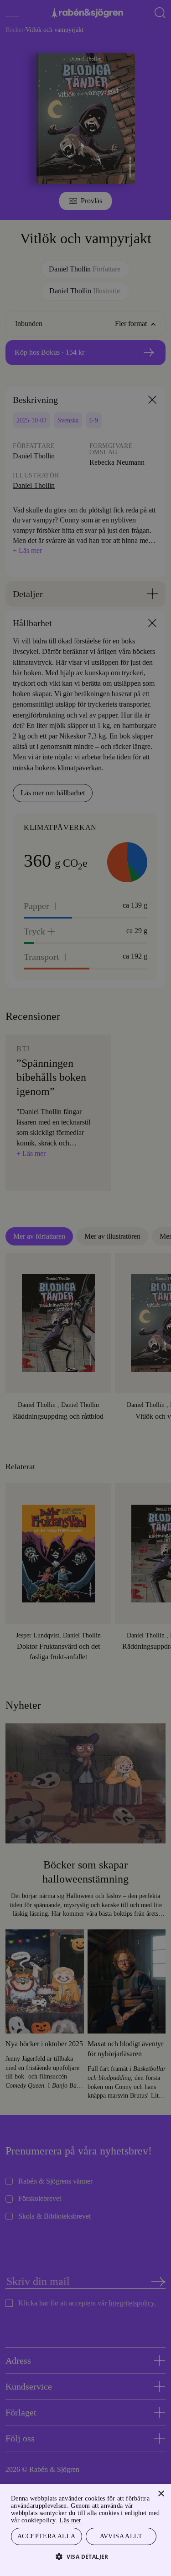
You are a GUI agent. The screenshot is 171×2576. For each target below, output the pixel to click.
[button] (85, 2556)
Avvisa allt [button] (121, 2536)
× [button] (161, 2493)
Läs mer (145, 2519)
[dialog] (85, 1288)
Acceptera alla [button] (46, 2536)
